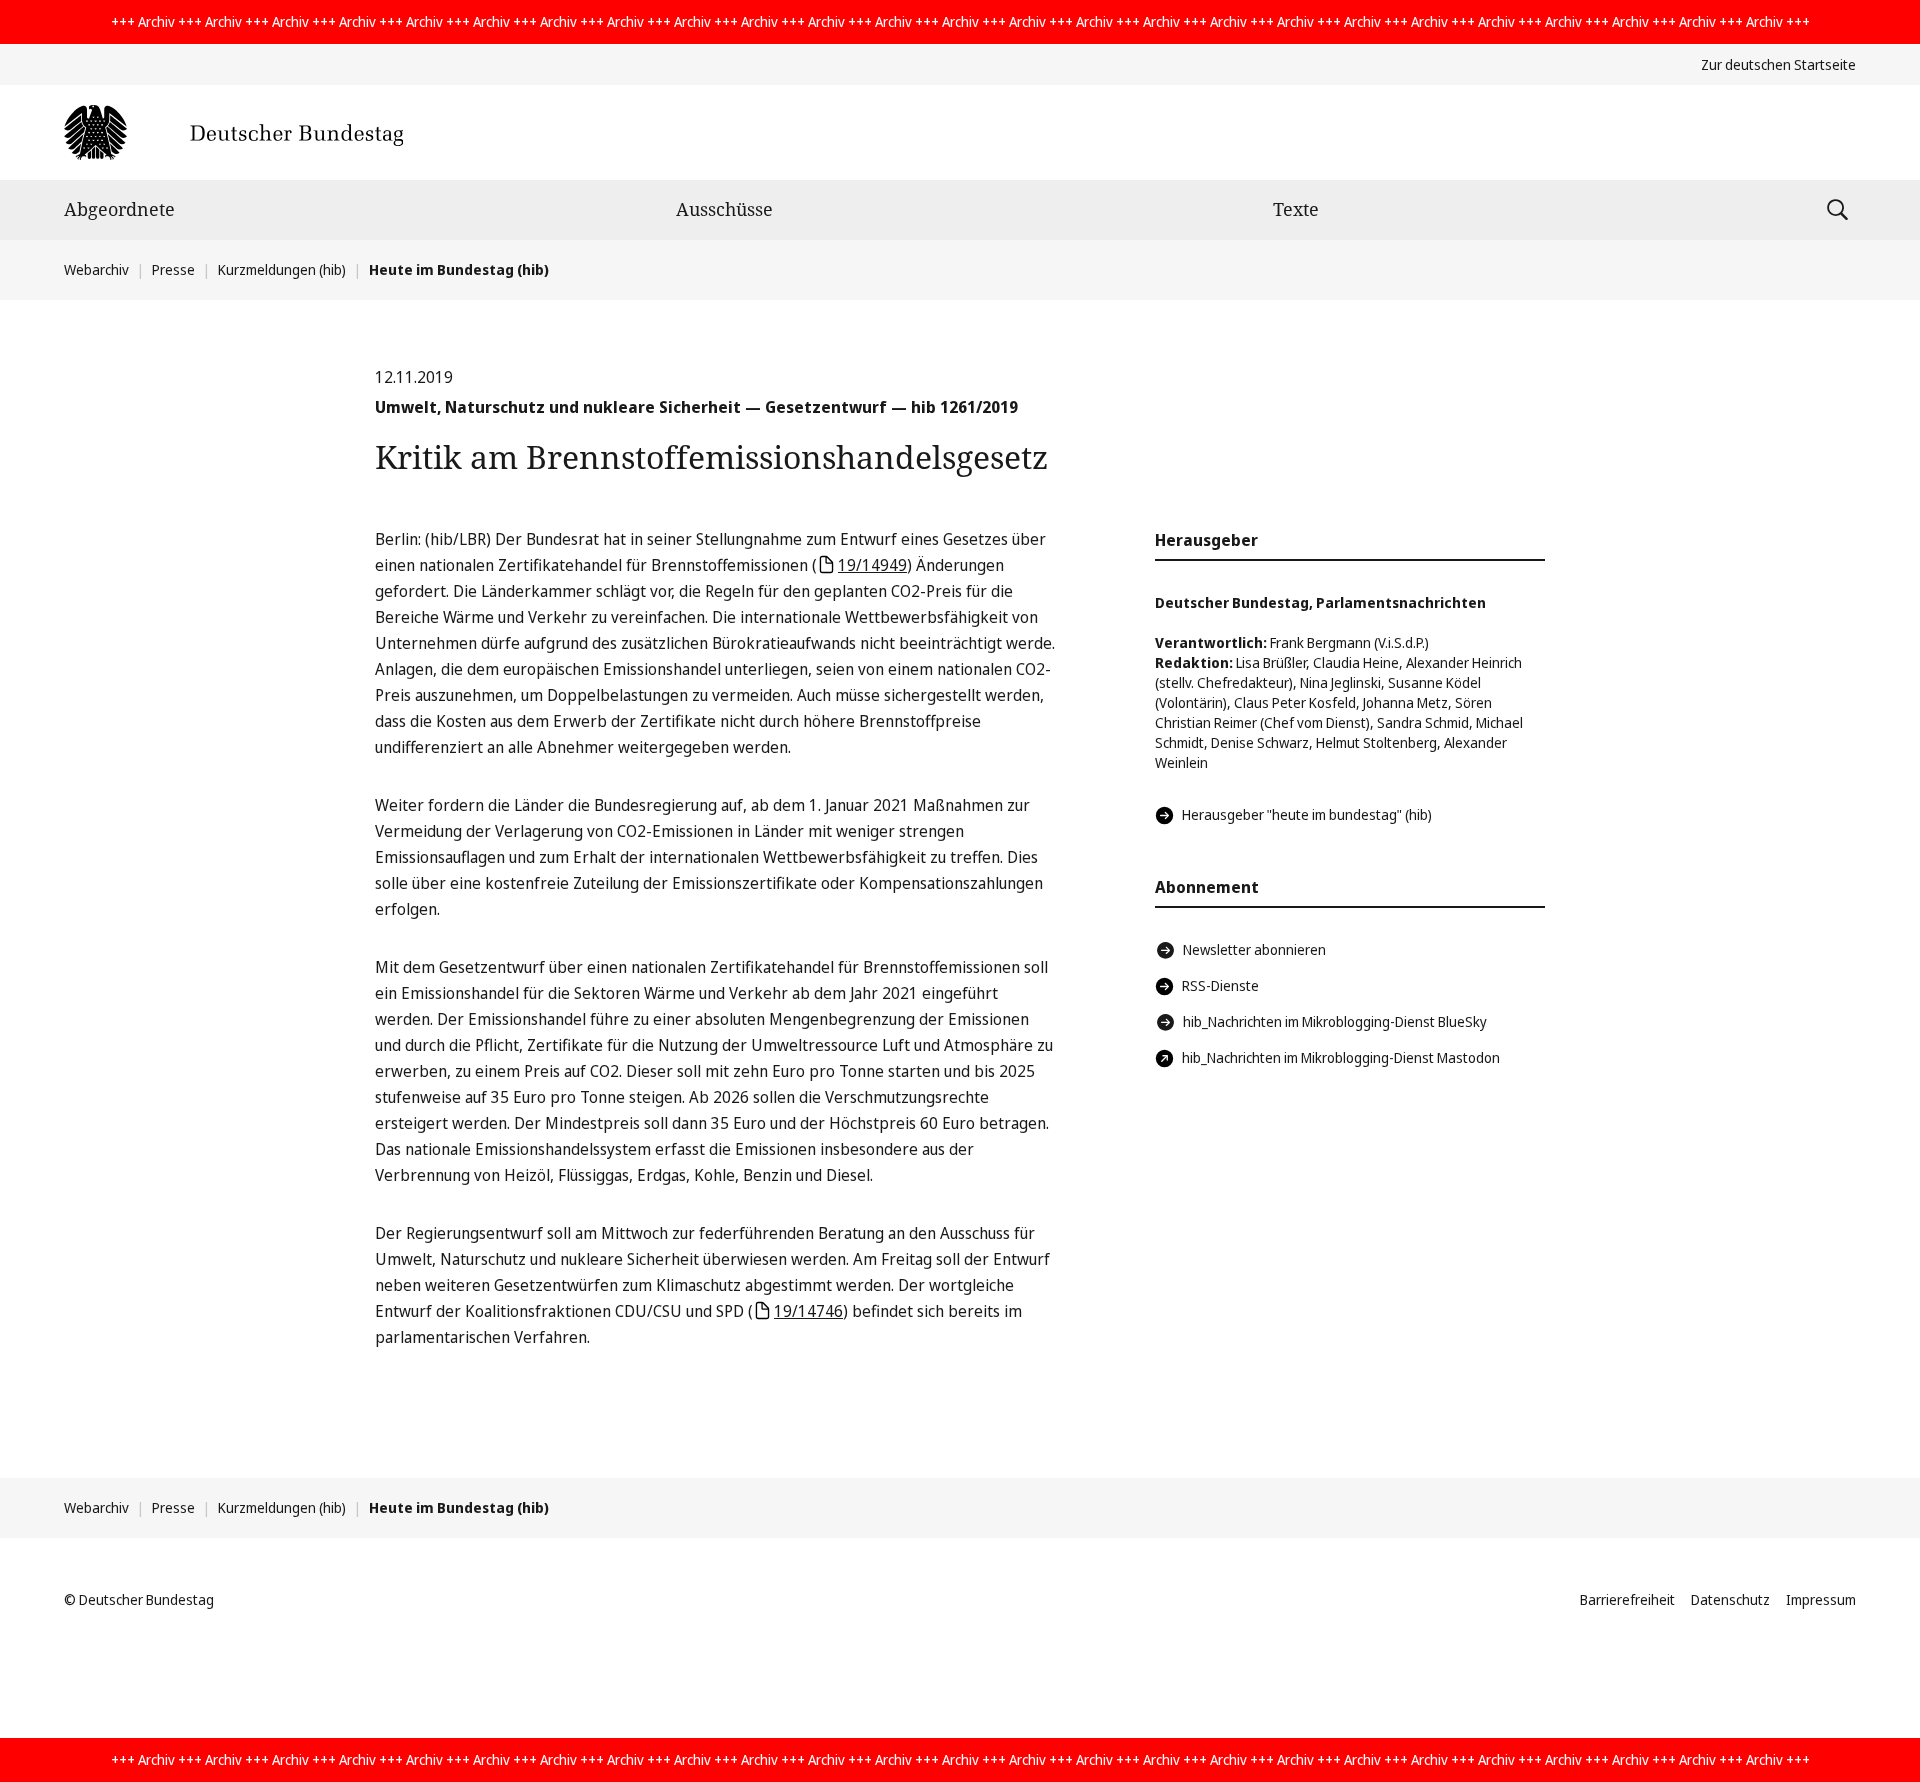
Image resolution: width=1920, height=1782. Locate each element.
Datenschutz (1730, 1599)
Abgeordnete (119, 209)
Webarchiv (96, 269)
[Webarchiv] (233, 132)
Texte (1296, 209)
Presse (173, 269)
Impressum (1821, 1599)
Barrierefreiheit (1627, 1599)
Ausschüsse (724, 209)
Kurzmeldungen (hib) (282, 269)
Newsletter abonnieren (1254, 949)
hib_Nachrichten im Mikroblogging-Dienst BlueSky (1335, 1021)
